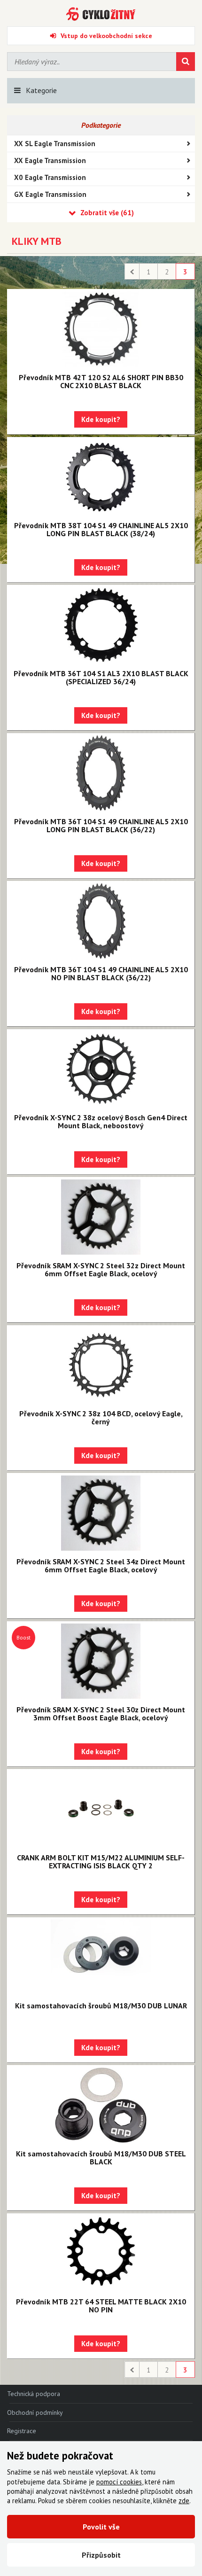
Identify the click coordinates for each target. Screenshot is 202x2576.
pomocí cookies (119, 2482)
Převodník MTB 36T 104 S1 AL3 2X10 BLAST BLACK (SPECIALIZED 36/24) (101, 677)
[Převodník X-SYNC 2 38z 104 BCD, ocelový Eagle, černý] (101, 1365)
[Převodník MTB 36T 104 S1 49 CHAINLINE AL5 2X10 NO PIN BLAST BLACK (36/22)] (101, 921)
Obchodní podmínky (35, 2412)
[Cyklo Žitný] (101, 14)
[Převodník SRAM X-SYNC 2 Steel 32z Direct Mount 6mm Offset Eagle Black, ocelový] (101, 1217)
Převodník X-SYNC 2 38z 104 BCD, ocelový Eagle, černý (101, 1417)
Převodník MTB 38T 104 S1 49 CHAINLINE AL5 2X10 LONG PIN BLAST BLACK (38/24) (101, 529)
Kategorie (41, 90)
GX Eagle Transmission (50, 194)
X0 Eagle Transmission (50, 177)
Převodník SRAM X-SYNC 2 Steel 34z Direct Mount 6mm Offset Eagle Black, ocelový (101, 1565)
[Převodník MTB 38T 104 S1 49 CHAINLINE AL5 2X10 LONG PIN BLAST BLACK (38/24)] (101, 477)
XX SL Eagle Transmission (55, 144)
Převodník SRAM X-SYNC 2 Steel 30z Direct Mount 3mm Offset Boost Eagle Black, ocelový (101, 1713)
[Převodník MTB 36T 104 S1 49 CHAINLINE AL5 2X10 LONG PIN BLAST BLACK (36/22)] (101, 773)
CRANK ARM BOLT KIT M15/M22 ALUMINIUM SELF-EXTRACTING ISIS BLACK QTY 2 (101, 1862)
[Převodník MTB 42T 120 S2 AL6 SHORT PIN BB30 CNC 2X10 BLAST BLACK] (101, 329)
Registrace (22, 2431)
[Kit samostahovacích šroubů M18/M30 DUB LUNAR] (101, 1957)
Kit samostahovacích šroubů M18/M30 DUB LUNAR (101, 2006)
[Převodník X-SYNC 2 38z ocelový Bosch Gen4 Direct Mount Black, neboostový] (101, 1069)
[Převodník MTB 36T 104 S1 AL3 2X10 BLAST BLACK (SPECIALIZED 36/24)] (101, 625)
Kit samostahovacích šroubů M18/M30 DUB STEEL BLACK (101, 2158)
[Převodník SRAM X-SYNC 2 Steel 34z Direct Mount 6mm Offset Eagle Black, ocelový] (101, 1513)
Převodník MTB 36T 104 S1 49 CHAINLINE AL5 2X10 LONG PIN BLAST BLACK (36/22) (101, 825)
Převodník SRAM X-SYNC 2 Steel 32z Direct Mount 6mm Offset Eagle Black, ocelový (101, 1269)
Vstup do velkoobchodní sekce (106, 36)
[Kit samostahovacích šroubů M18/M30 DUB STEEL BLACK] (101, 2105)
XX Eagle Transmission (50, 160)
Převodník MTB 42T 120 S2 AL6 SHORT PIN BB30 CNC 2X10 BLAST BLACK (101, 381)
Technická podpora (34, 2394)
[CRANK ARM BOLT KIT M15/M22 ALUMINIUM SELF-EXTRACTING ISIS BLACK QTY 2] (101, 1809)
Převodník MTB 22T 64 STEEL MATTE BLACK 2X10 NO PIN (101, 2306)
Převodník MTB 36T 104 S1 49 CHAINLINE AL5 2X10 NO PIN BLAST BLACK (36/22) (101, 973)
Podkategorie (101, 125)
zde (184, 2501)
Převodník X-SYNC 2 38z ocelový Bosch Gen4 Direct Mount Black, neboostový (101, 1121)
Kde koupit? (101, 419)
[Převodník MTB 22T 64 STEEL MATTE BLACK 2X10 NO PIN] (101, 2253)
